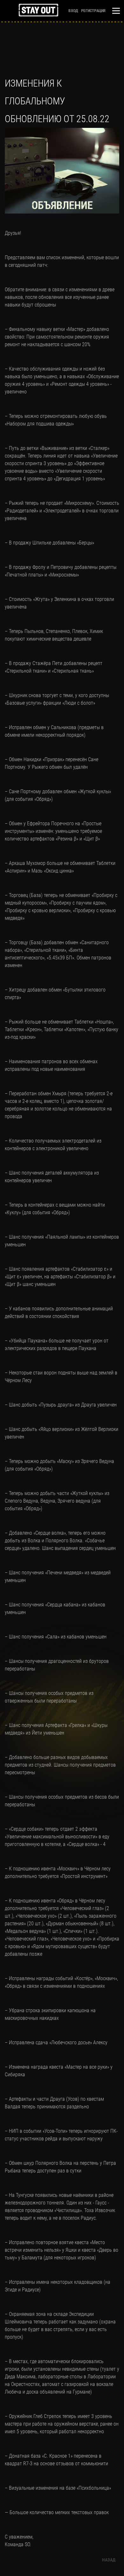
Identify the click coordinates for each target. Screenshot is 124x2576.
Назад (109, 2560)
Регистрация (93, 10)
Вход (73, 10)
